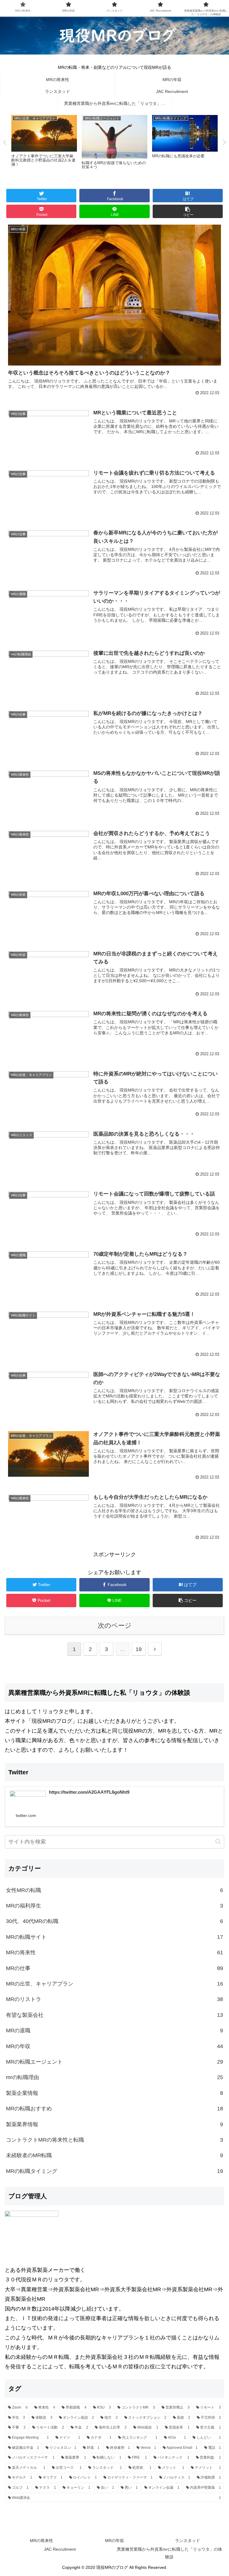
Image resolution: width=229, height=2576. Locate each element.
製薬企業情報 (114, 2093)
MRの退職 (114, 2031)
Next (225, 143)
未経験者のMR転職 (114, 2155)
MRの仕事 (114, 1968)
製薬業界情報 (114, 2124)
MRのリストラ (114, 1999)
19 (139, 1649)
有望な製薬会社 (114, 2015)
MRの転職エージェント (114, 2062)
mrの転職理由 (114, 2077)
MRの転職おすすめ (114, 2109)
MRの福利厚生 (114, 1906)
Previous (4, 143)
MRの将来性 (114, 1952)
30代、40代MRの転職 (114, 1921)
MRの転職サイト (114, 1937)
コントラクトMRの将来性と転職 (114, 2140)
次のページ (115, 1626)
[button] (218, 1842)
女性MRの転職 (114, 1890)
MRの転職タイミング (114, 2171)
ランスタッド (188, 2541)
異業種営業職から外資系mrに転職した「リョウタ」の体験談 (170, 2553)
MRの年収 (114, 2046)
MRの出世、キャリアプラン (114, 1984)
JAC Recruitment (60, 2549)
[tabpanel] (44, 142)
